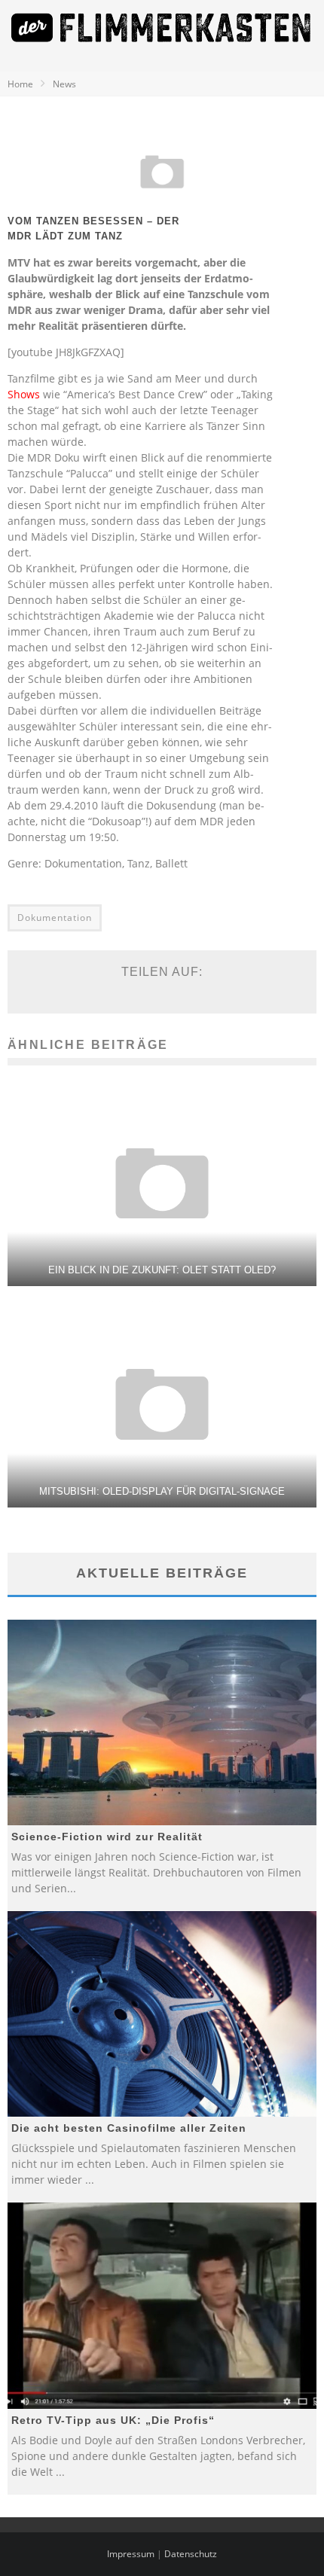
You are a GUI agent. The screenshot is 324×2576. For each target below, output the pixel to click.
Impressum (131, 2554)
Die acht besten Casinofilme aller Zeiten (129, 2128)
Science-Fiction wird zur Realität (107, 1837)
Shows (24, 394)
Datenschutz (191, 2554)
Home (20, 84)
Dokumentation (55, 918)
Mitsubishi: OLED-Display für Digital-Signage (162, 1491)
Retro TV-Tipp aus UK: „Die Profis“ (113, 2420)
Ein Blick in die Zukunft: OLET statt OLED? (162, 1270)
